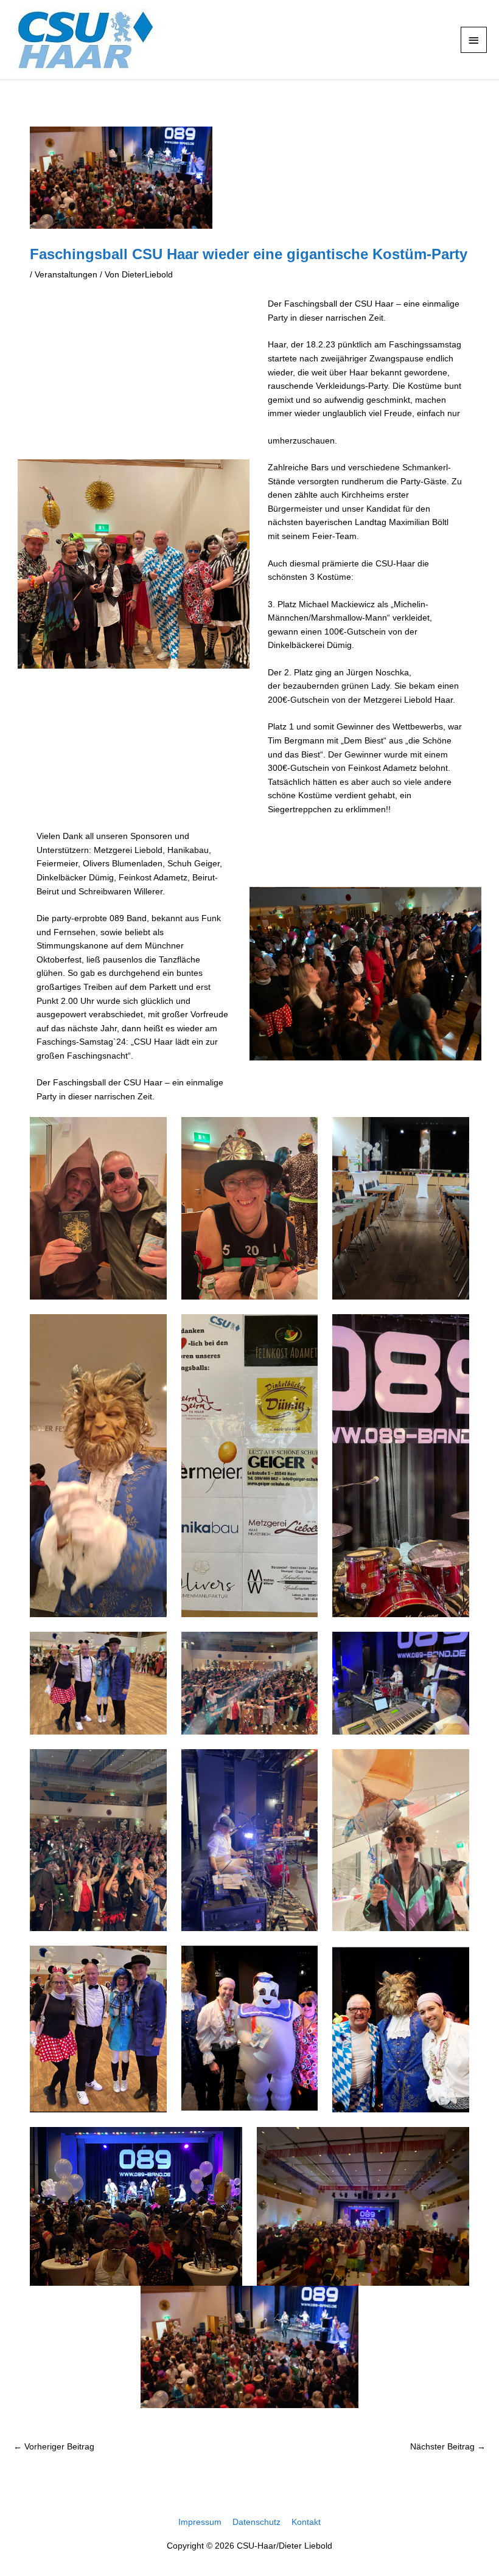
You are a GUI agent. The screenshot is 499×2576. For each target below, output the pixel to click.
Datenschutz (256, 2522)
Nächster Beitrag (448, 2447)
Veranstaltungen (66, 275)
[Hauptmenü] (474, 40)
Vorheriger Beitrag (54, 2447)
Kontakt (306, 2522)
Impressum (200, 2522)
